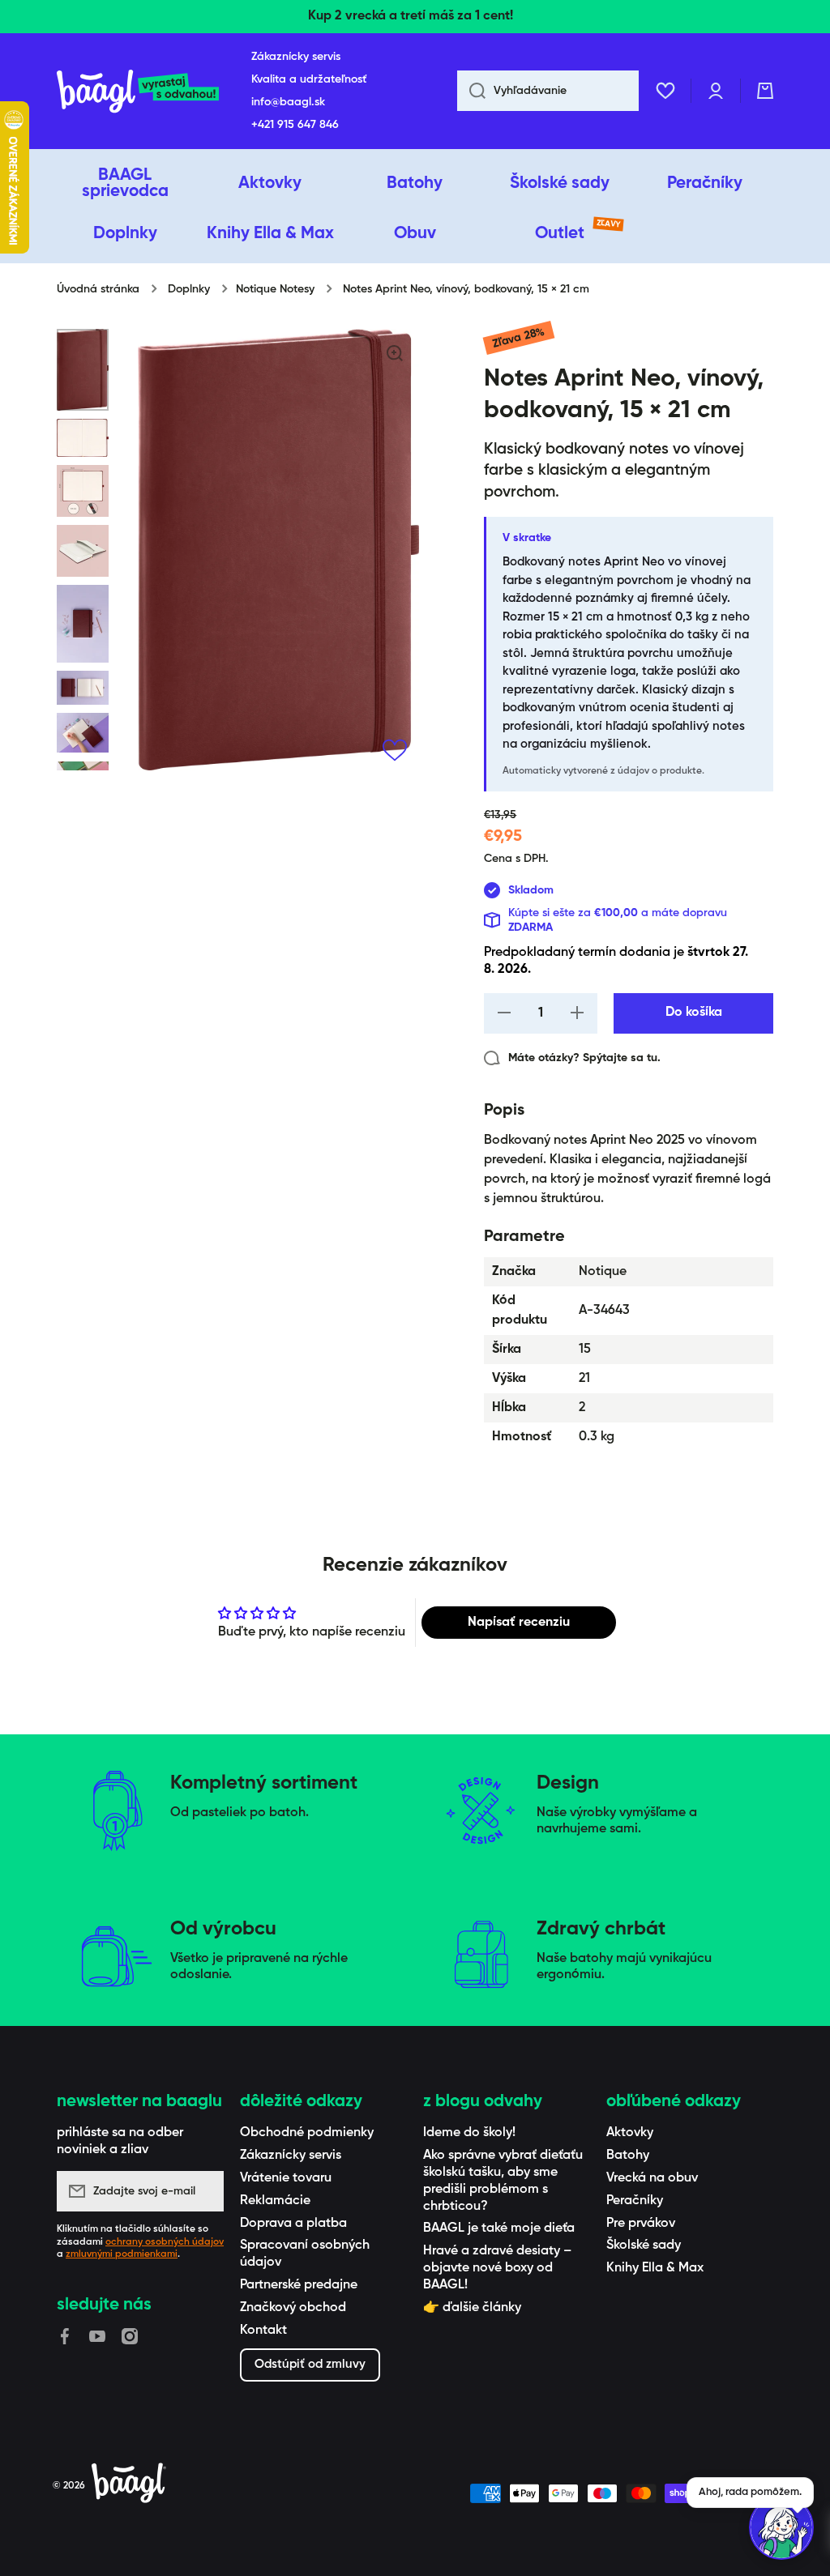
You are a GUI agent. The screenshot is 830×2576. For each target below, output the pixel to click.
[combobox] (548, 91)
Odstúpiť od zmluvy (310, 2364)
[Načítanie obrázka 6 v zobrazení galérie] (83, 688)
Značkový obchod (293, 2308)
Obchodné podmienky (307, 2133)
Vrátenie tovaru (286, 2178)
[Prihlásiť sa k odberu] (203, 2191)
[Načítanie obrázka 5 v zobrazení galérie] (83, 624)
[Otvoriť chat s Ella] (781, 2527)
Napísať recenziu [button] (519, 1623)
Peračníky (635, 2201)
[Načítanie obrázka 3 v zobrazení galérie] (83, 491)
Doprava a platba (293, 2224)
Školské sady (644, 2245)
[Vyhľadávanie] (471, 91)
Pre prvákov (641, 2224)
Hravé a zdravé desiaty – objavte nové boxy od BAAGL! (497, 2268)
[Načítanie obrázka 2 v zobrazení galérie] (83, 438)
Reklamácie (275, 2201)
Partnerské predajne (299, 2285)
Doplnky (189, 289)
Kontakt (263, 2331)
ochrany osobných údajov (165, 2242)
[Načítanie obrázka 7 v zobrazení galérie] (83, 733)
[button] (765, 91)
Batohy (628, 2156)
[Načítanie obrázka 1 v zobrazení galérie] (83, 369)
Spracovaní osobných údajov (305, 2254)
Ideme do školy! (469, 2133)
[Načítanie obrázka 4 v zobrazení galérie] (83, 551)
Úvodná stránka (98, 289)
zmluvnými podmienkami (122, 2254)
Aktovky (630, 2133)
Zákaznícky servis (291, 2156)
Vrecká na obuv (652, 2178)
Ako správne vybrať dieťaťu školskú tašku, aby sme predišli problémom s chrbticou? (503, 2181)
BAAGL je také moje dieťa (499, 2228)
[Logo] (138, 91)
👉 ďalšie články (472, 2308)
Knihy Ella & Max (655, 2268)
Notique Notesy (275, 289)
